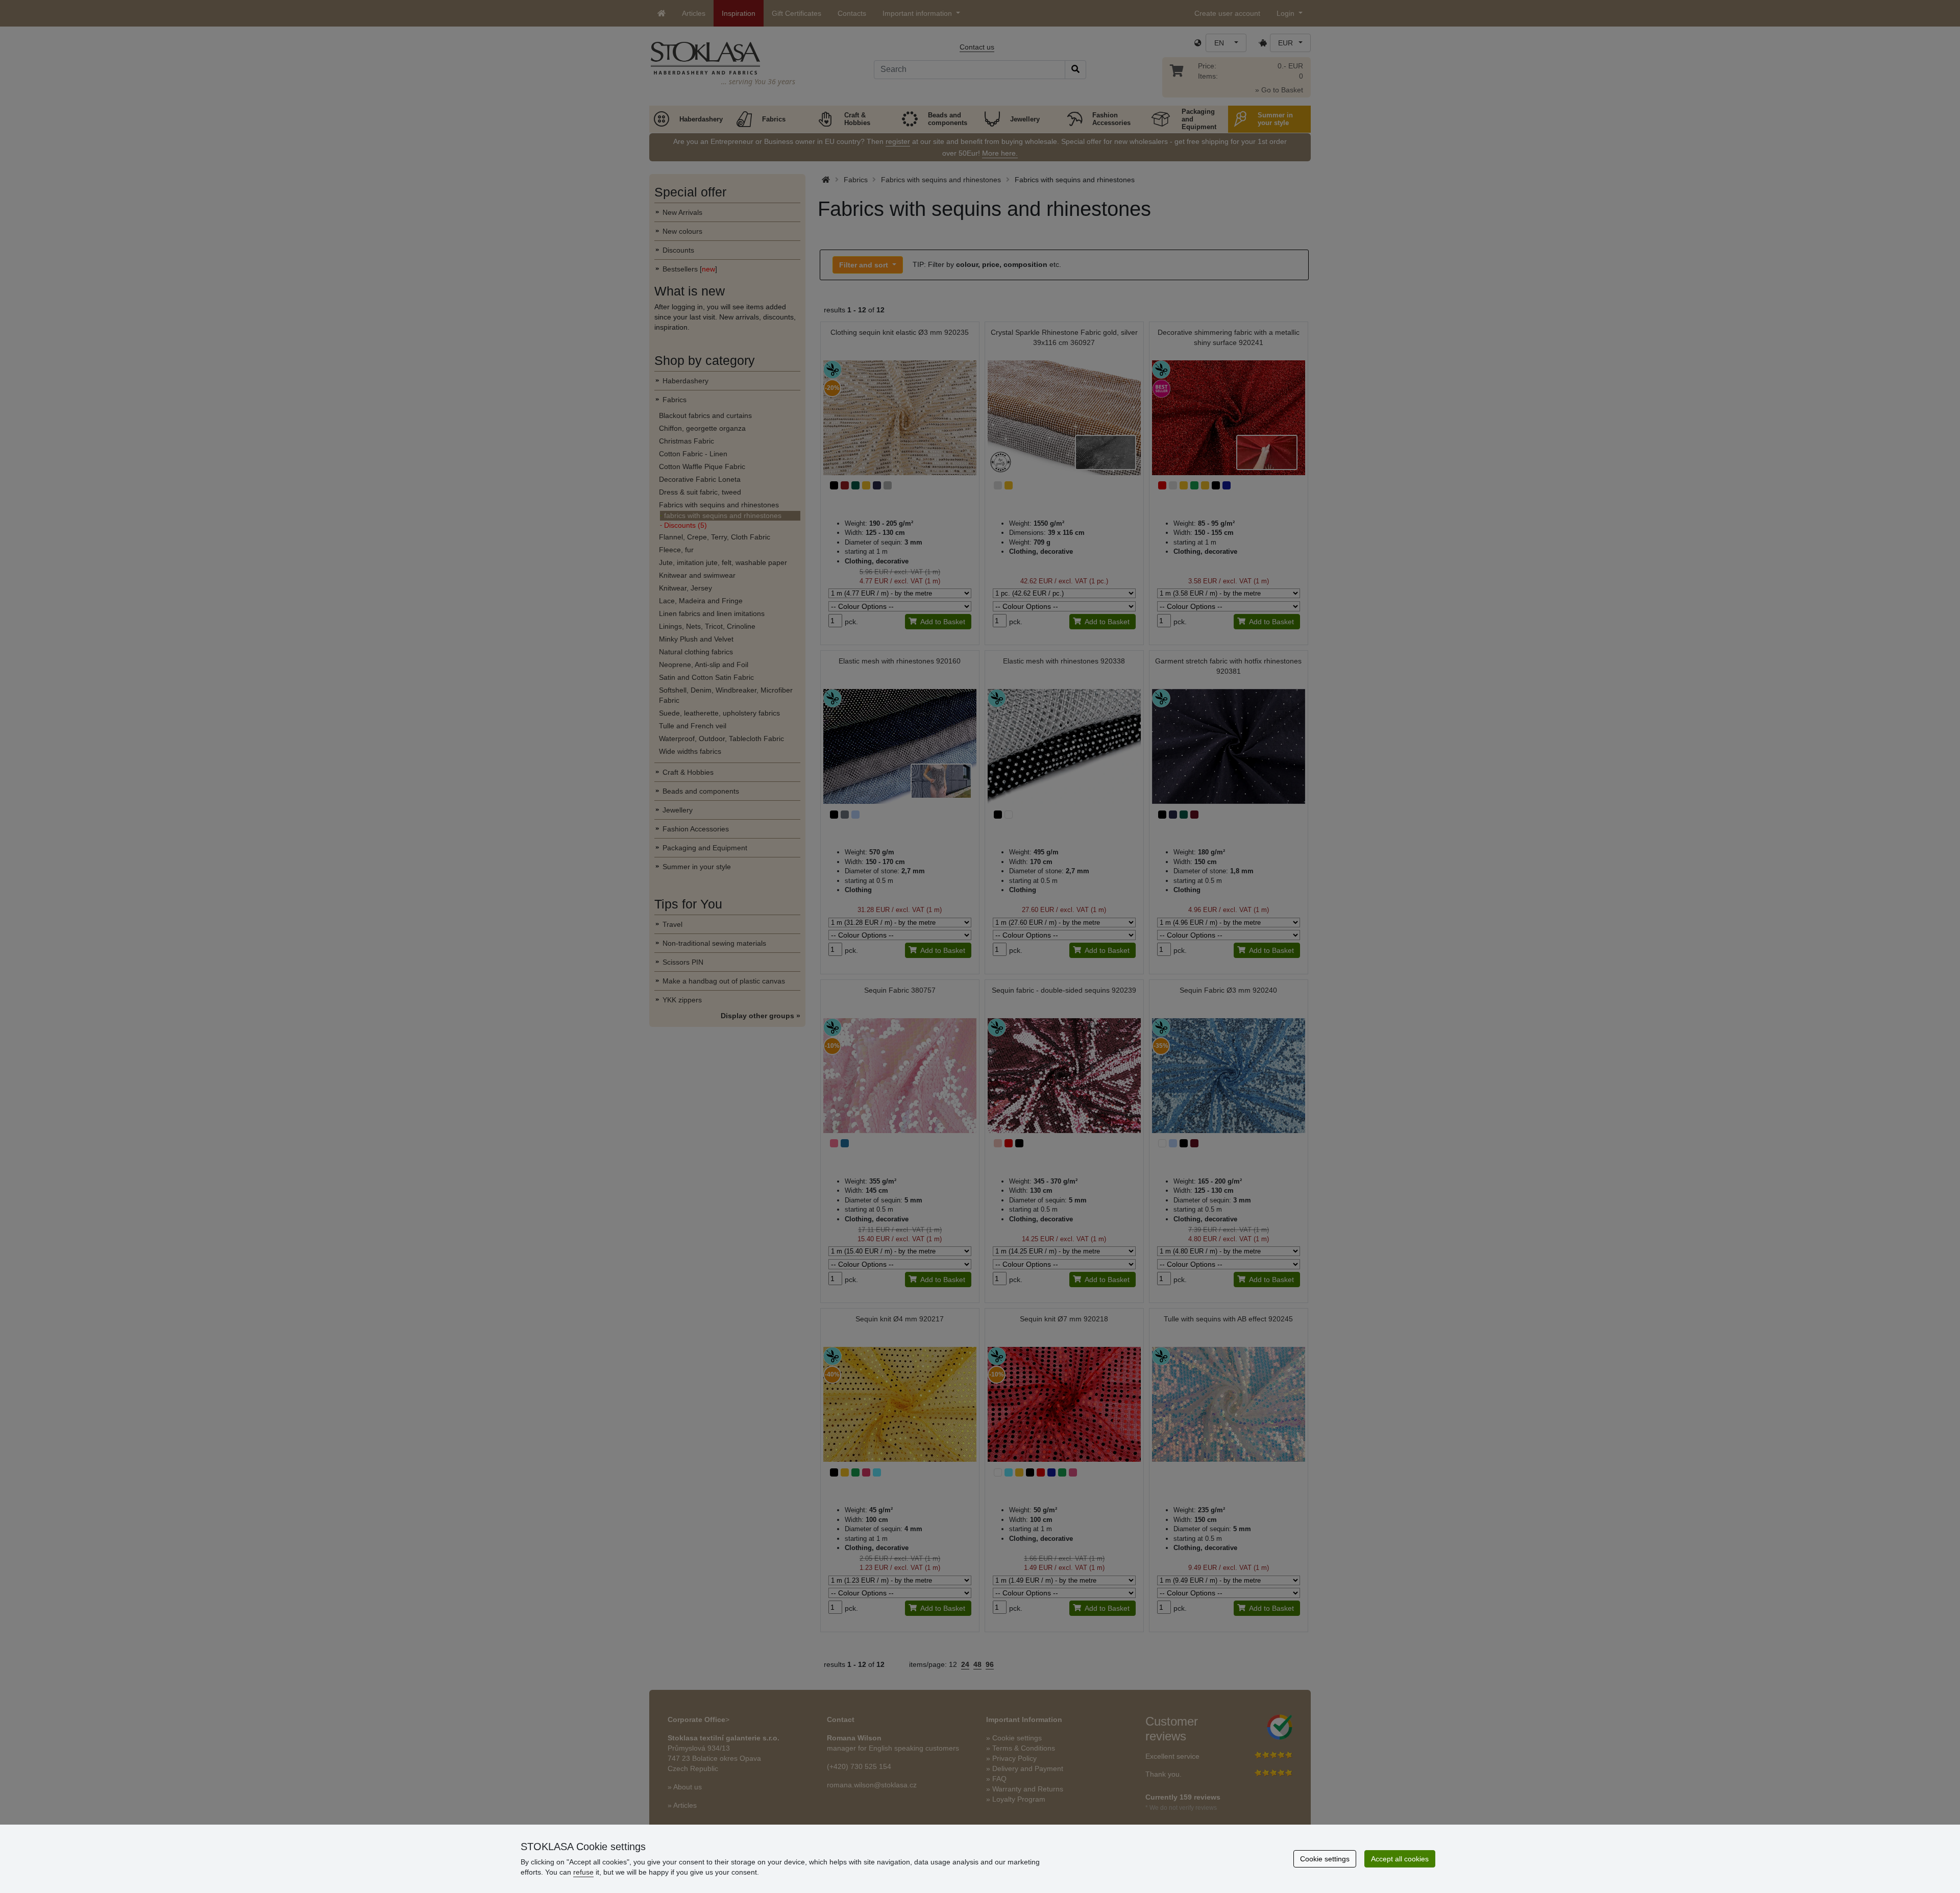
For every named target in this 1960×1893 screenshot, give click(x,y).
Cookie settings (1325, 1859)
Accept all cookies (1400, 1859)
